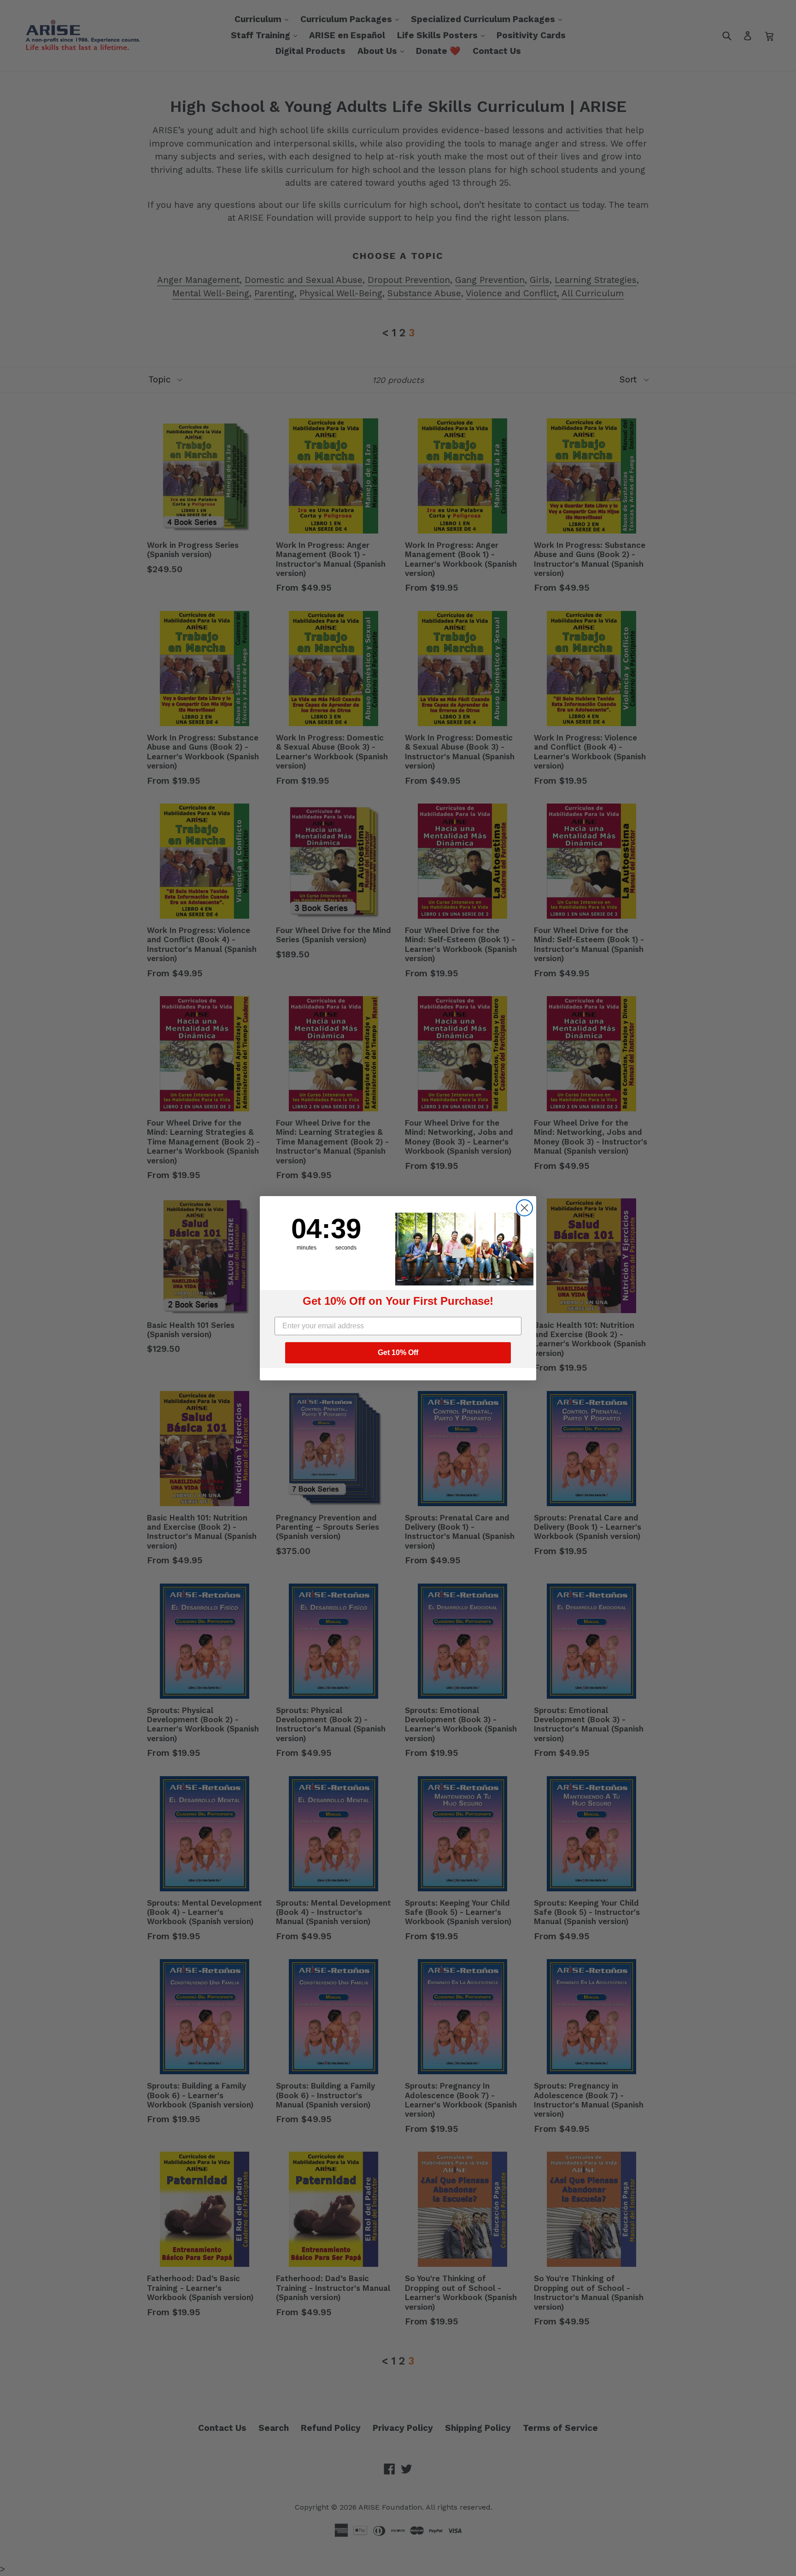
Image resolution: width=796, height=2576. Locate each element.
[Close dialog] (524, 1208)
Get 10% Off (398, 1353)
